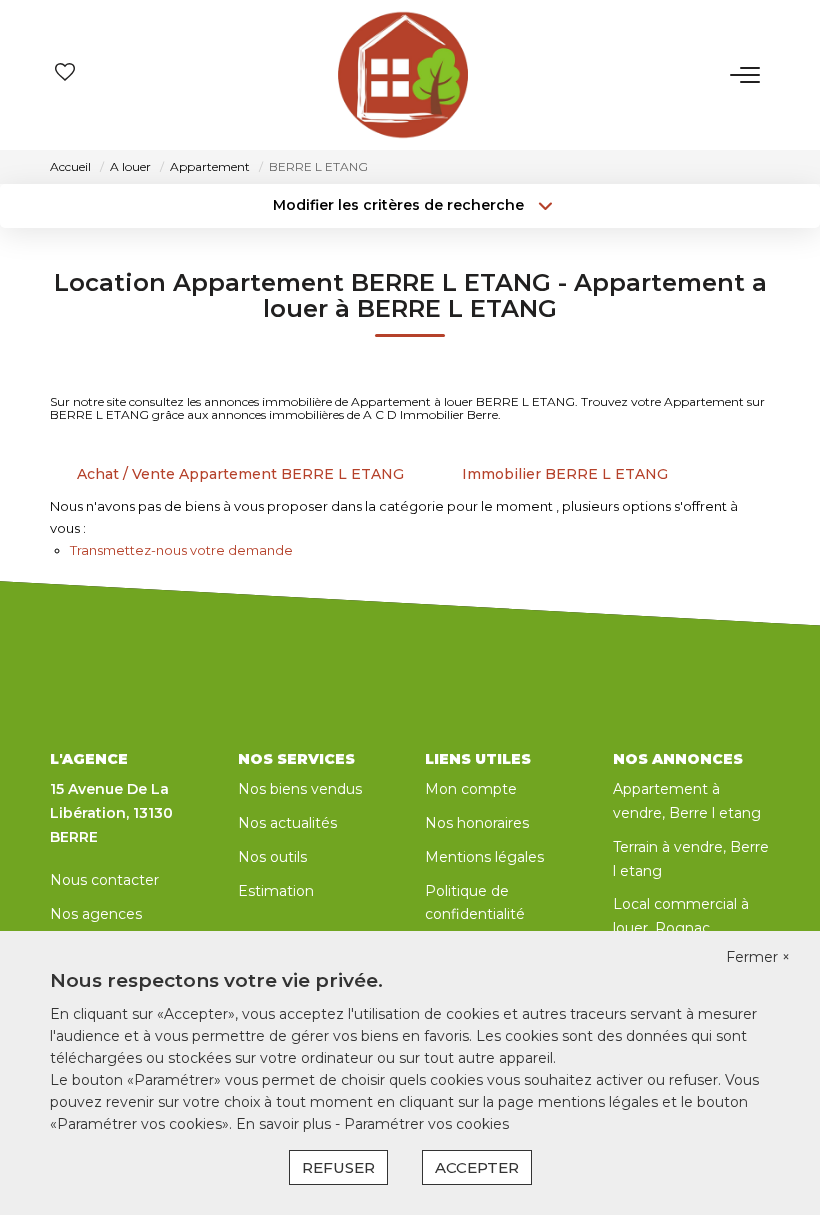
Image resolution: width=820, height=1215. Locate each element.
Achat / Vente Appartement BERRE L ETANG (240, 474)
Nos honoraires (477, 823)
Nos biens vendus (300, 789)
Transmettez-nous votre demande (181, 550)
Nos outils (272, 857)
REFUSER (338, 1167)
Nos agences (96, 914)
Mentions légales (484, 857)
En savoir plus (285, 1124)
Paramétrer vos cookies (426, 1124)
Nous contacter (104, 880)
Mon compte (471, 789)
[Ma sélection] (65, 74)
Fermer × (758, 957)
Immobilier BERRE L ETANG (565, 474)
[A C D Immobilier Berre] (403, 75)
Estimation (276, 891)
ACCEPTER (477, 1167)
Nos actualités (287, 823)
